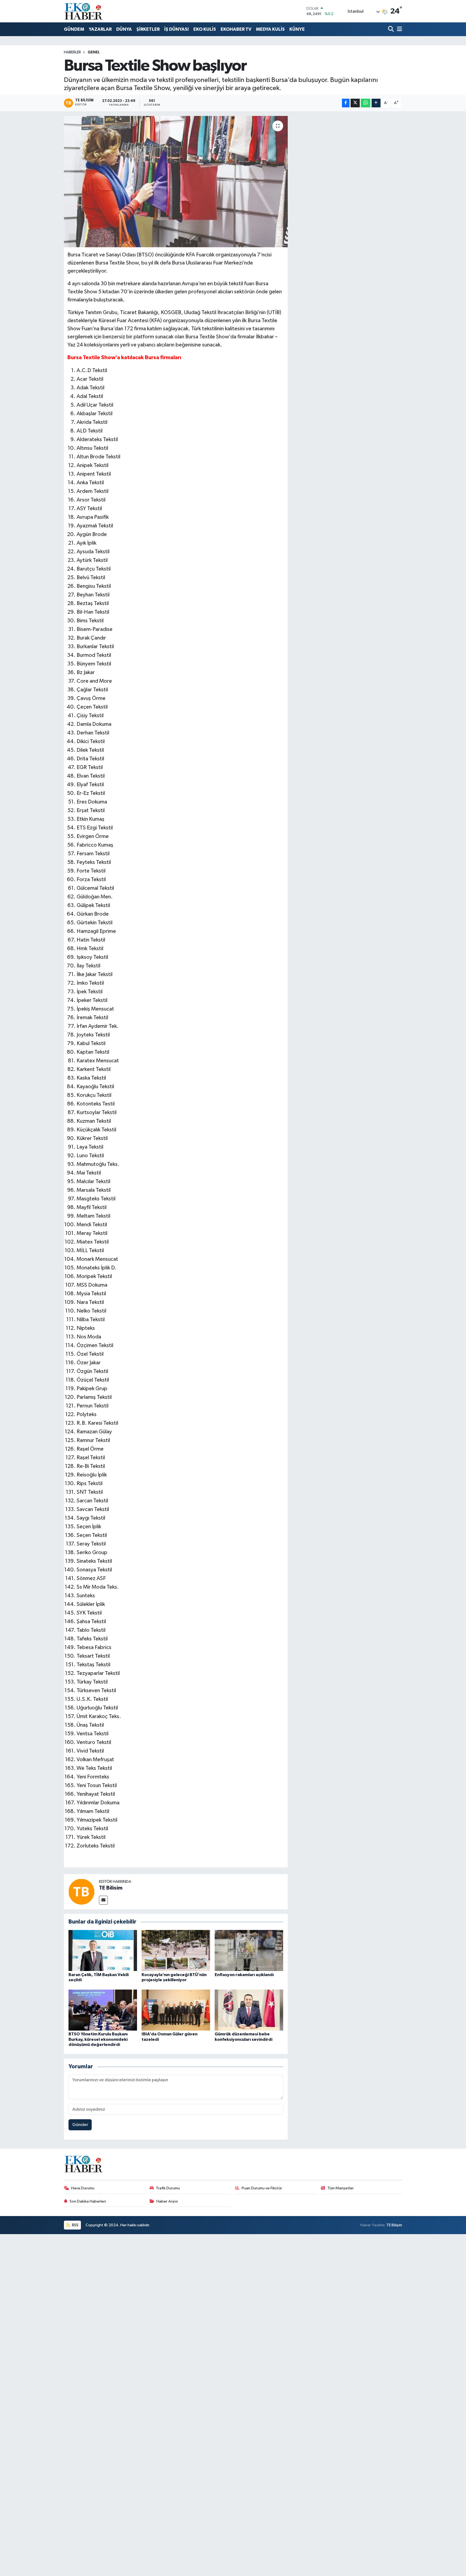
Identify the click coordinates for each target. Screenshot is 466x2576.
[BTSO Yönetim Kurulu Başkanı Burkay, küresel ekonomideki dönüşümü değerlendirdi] (103, 2010)
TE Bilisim (111, 1888)
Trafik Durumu (168, 2188)
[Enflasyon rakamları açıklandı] (249, 1950)
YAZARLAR (100, 29)
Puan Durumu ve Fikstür (262, 2188)
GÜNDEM (74, 29)
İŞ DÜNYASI (177, 29)
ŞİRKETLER (148, 29)
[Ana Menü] (399, 30)
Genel (94, 52)
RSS (75, 2225)
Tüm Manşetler (341, 2188)
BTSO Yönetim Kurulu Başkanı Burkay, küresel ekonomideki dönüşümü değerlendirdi (98, 2039)
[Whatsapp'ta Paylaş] (366, 103)
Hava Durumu (83, 2188)
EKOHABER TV (236, 29)
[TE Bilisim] (81, 1892)
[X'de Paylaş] (355, 103)
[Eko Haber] (84, 11)
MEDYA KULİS (270, 29)
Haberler (72, 52)
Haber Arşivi (167, 2201)
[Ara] (391, 30)
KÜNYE (297, 29)
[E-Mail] (103, 1900)
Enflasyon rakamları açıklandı (244, 1975)
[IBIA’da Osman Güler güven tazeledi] (176, 2010)
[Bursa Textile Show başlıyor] (176, 182)
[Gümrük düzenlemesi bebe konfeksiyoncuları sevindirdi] (249, 2010)
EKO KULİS (205, 29)
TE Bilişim (394, 2225)
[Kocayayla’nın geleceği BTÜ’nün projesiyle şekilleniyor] (176, 1950)
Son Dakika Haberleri (88, 2201)
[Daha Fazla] (376, 103)
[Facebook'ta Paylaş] (346, 103)
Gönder (80, 2125)
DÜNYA (124, 29)
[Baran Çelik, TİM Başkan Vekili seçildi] (103, 1950)
